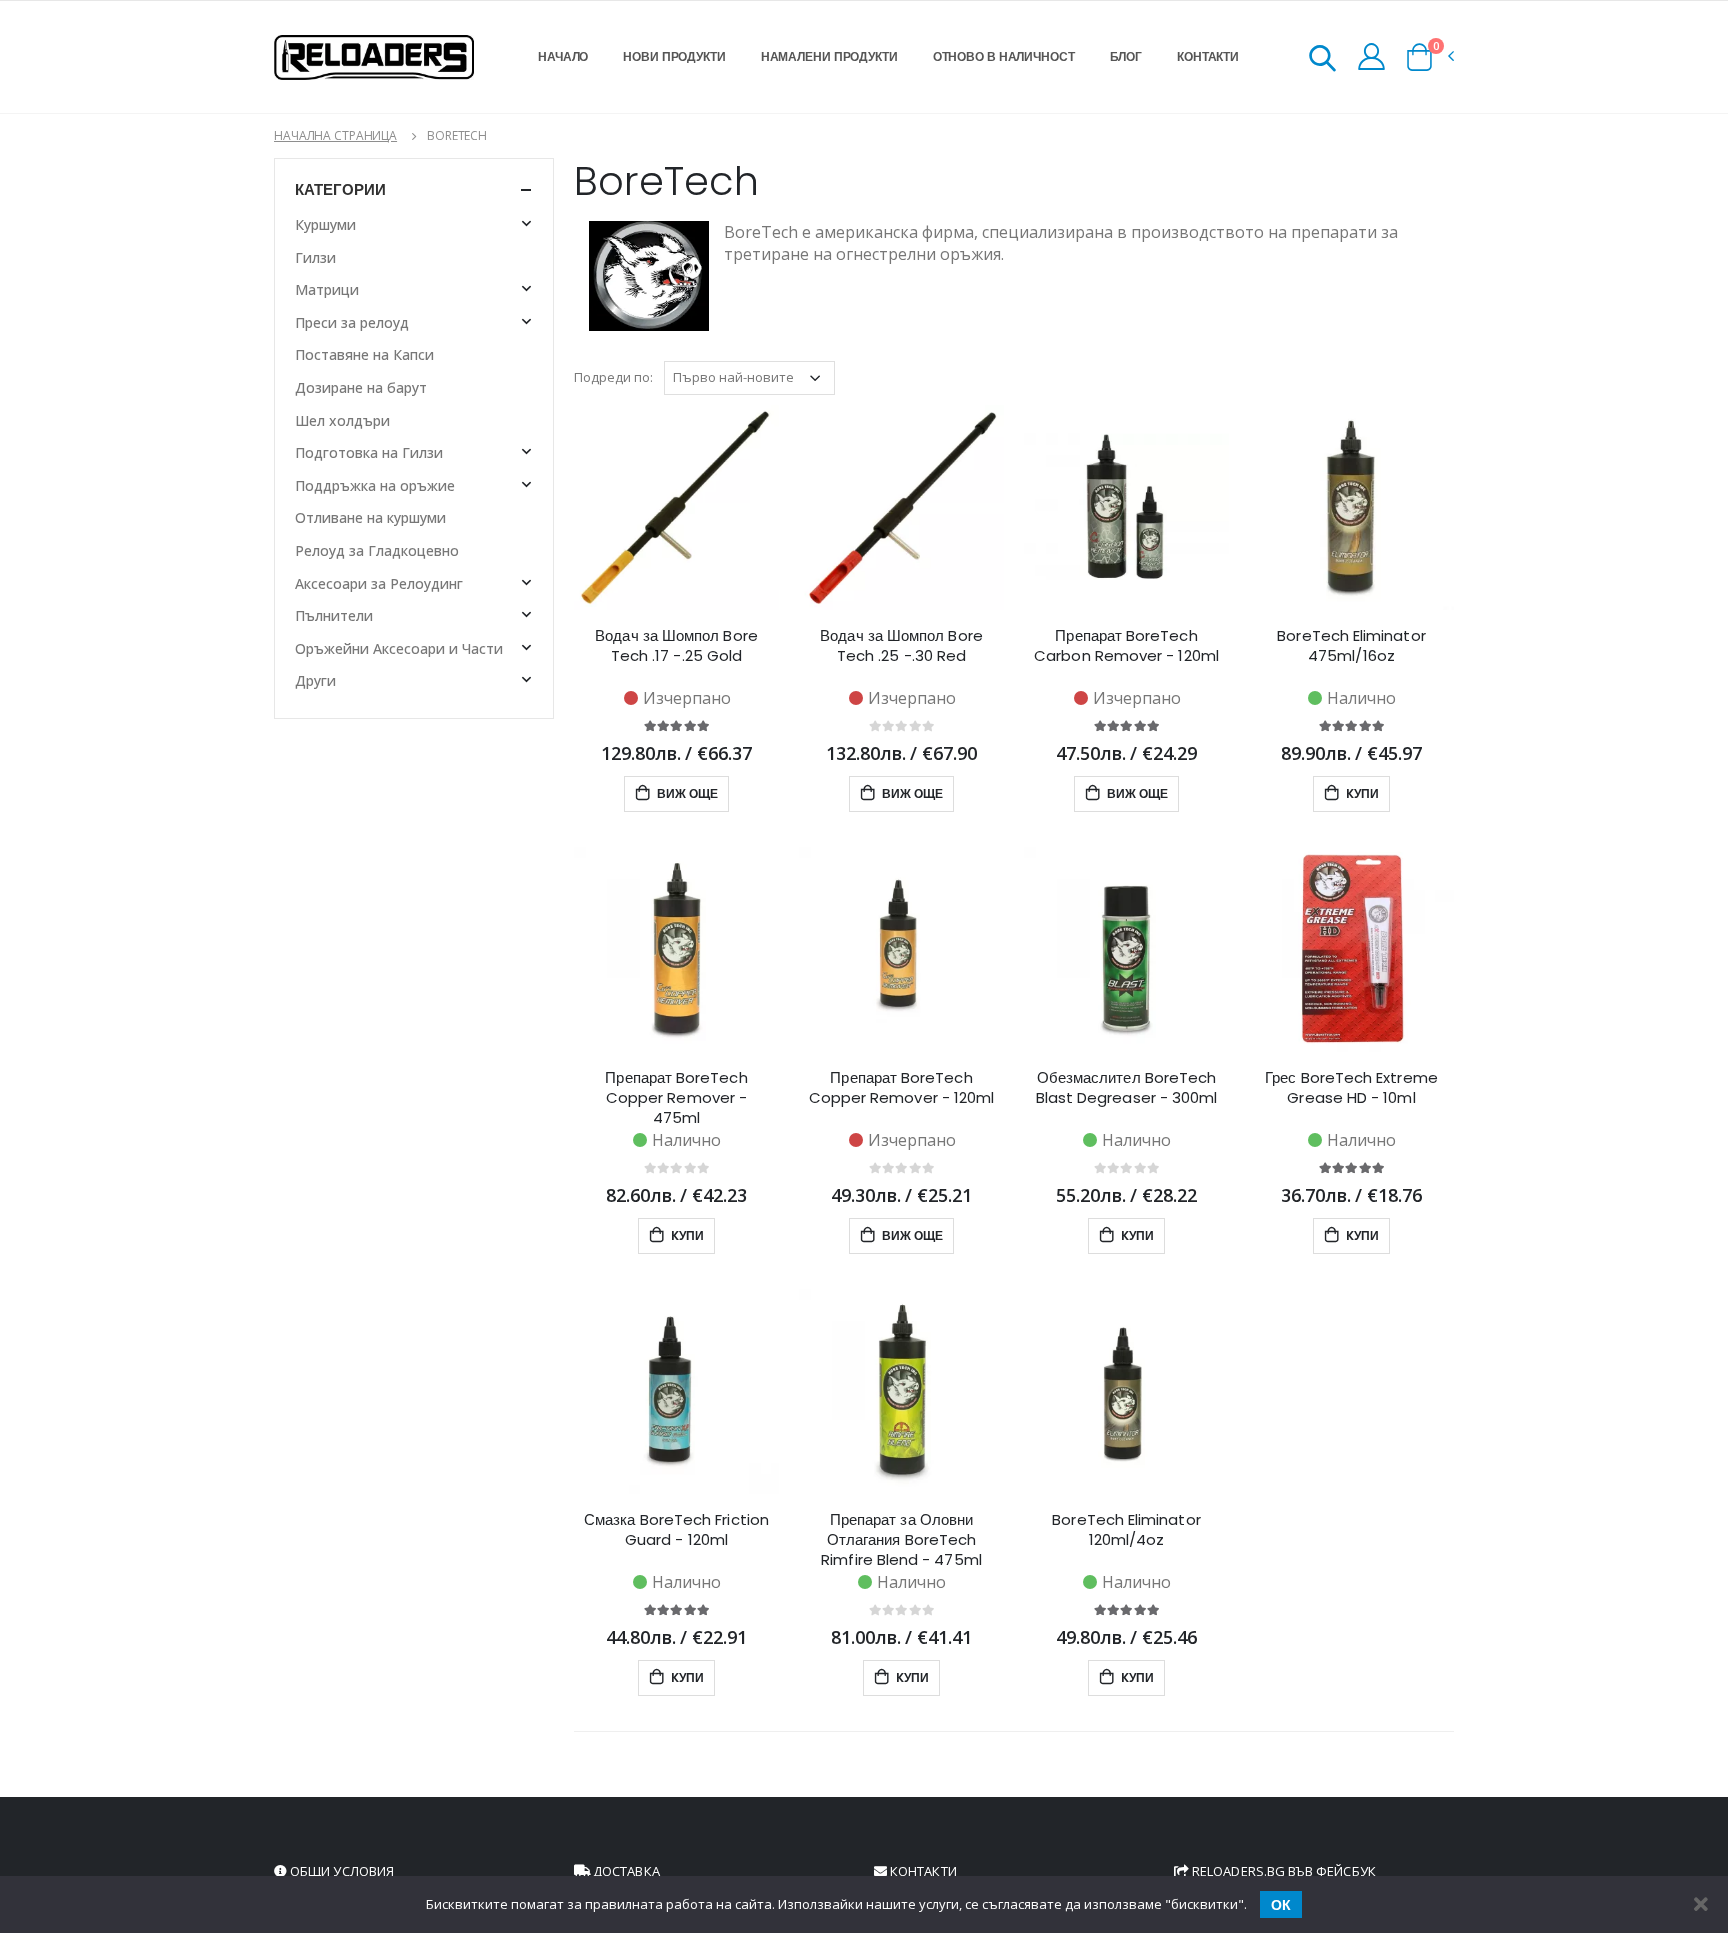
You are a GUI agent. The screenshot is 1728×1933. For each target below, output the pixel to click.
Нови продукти (674, 56)
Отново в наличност (1004, 56)
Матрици (327, 289)
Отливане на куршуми (370, 517)
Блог (1126, 56)
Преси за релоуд (352, 322)
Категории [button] (340, 189)
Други (315, 680)
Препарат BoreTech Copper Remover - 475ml (676, 1098)
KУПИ (1361, 793)
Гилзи (315, 257)
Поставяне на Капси (364, 354)
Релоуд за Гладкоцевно (377, 550)
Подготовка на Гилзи (369, 452)
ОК (1281, 1905)
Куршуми (325, 224)
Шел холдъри (342, 420)
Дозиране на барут (361, 387)
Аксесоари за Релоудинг (379, 583)
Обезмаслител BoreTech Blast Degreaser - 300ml (1127, 1088)
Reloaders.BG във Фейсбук (1282, 1871)
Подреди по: (613, 377)
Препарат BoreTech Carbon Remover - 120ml (1126, 646)
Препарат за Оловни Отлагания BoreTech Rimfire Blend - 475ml (901, 1540)
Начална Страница (335, 135)
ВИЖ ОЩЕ (686, 793)
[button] (1322, 61)
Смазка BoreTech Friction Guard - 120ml (676, 1530)
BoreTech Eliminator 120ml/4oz (1126, 1530)
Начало (563, 56)
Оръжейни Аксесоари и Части (399, 648)
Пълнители (334, 615)
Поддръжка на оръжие (375, 485)
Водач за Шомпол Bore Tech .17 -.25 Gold (676, 646)
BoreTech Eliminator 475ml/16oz (1351, 646)
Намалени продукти (829, 56)
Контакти (1208, 56)
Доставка (625, 1871)
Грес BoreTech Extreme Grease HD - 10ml (1351, 1088)
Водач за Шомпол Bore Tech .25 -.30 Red (901, 646)
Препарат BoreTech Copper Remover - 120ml (902, 1088)
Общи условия (340, 1871)
